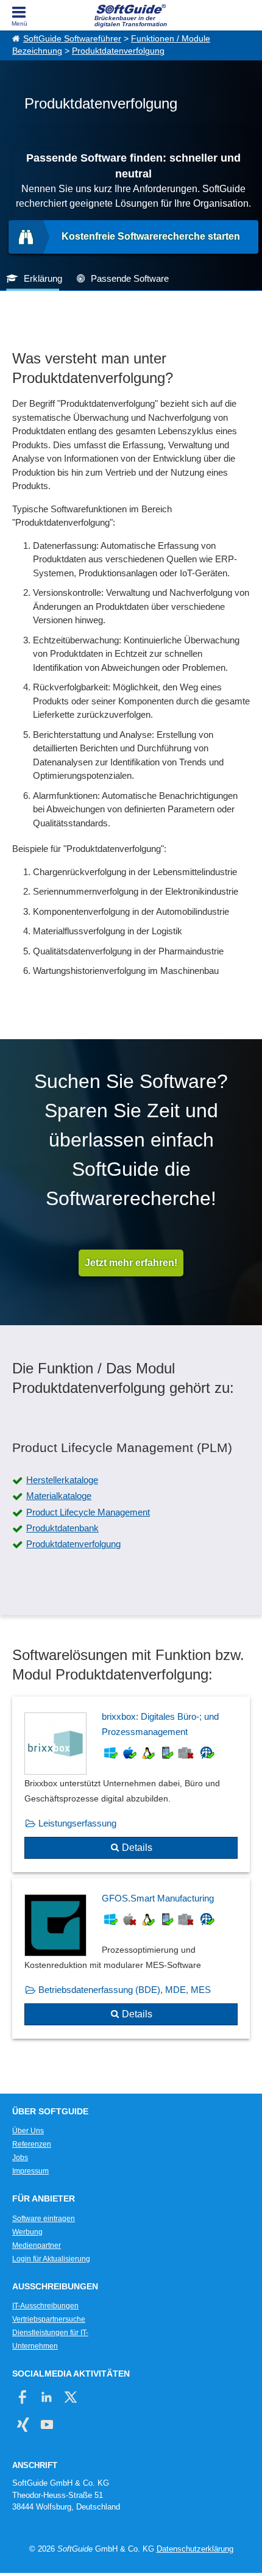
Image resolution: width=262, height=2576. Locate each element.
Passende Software (130, 278)
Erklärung (43, 278)
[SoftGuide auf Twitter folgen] (70, 2397)
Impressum (30, 2171)
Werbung (27, 2232)
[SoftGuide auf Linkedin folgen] (47, 2397)
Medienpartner (37, 2245)
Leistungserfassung (77, 1823)
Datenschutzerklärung (195, 2549)
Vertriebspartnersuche (49, 2319)
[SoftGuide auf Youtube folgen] (47, 2424)
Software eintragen (44, 2219)
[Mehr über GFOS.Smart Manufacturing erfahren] (131, 1959)
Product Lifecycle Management (88, 1512)
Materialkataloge (59, 1496)
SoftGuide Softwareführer (72, 39)
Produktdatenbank (62, 1528)
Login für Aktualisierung (51, 2259)
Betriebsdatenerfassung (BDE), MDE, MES (125, 1990)
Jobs (20, 2158)
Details (137, 1848)
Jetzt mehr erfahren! (131, 1263)
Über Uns (28, 2131)
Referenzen (32, 2144)
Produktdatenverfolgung (118, 51)
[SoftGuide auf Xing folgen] (23, 2424)
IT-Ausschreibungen (45, 2306)
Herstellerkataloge (62, 1480)
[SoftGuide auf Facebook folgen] (23, 2397)
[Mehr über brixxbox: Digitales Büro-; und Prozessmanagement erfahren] (131, 1785)
